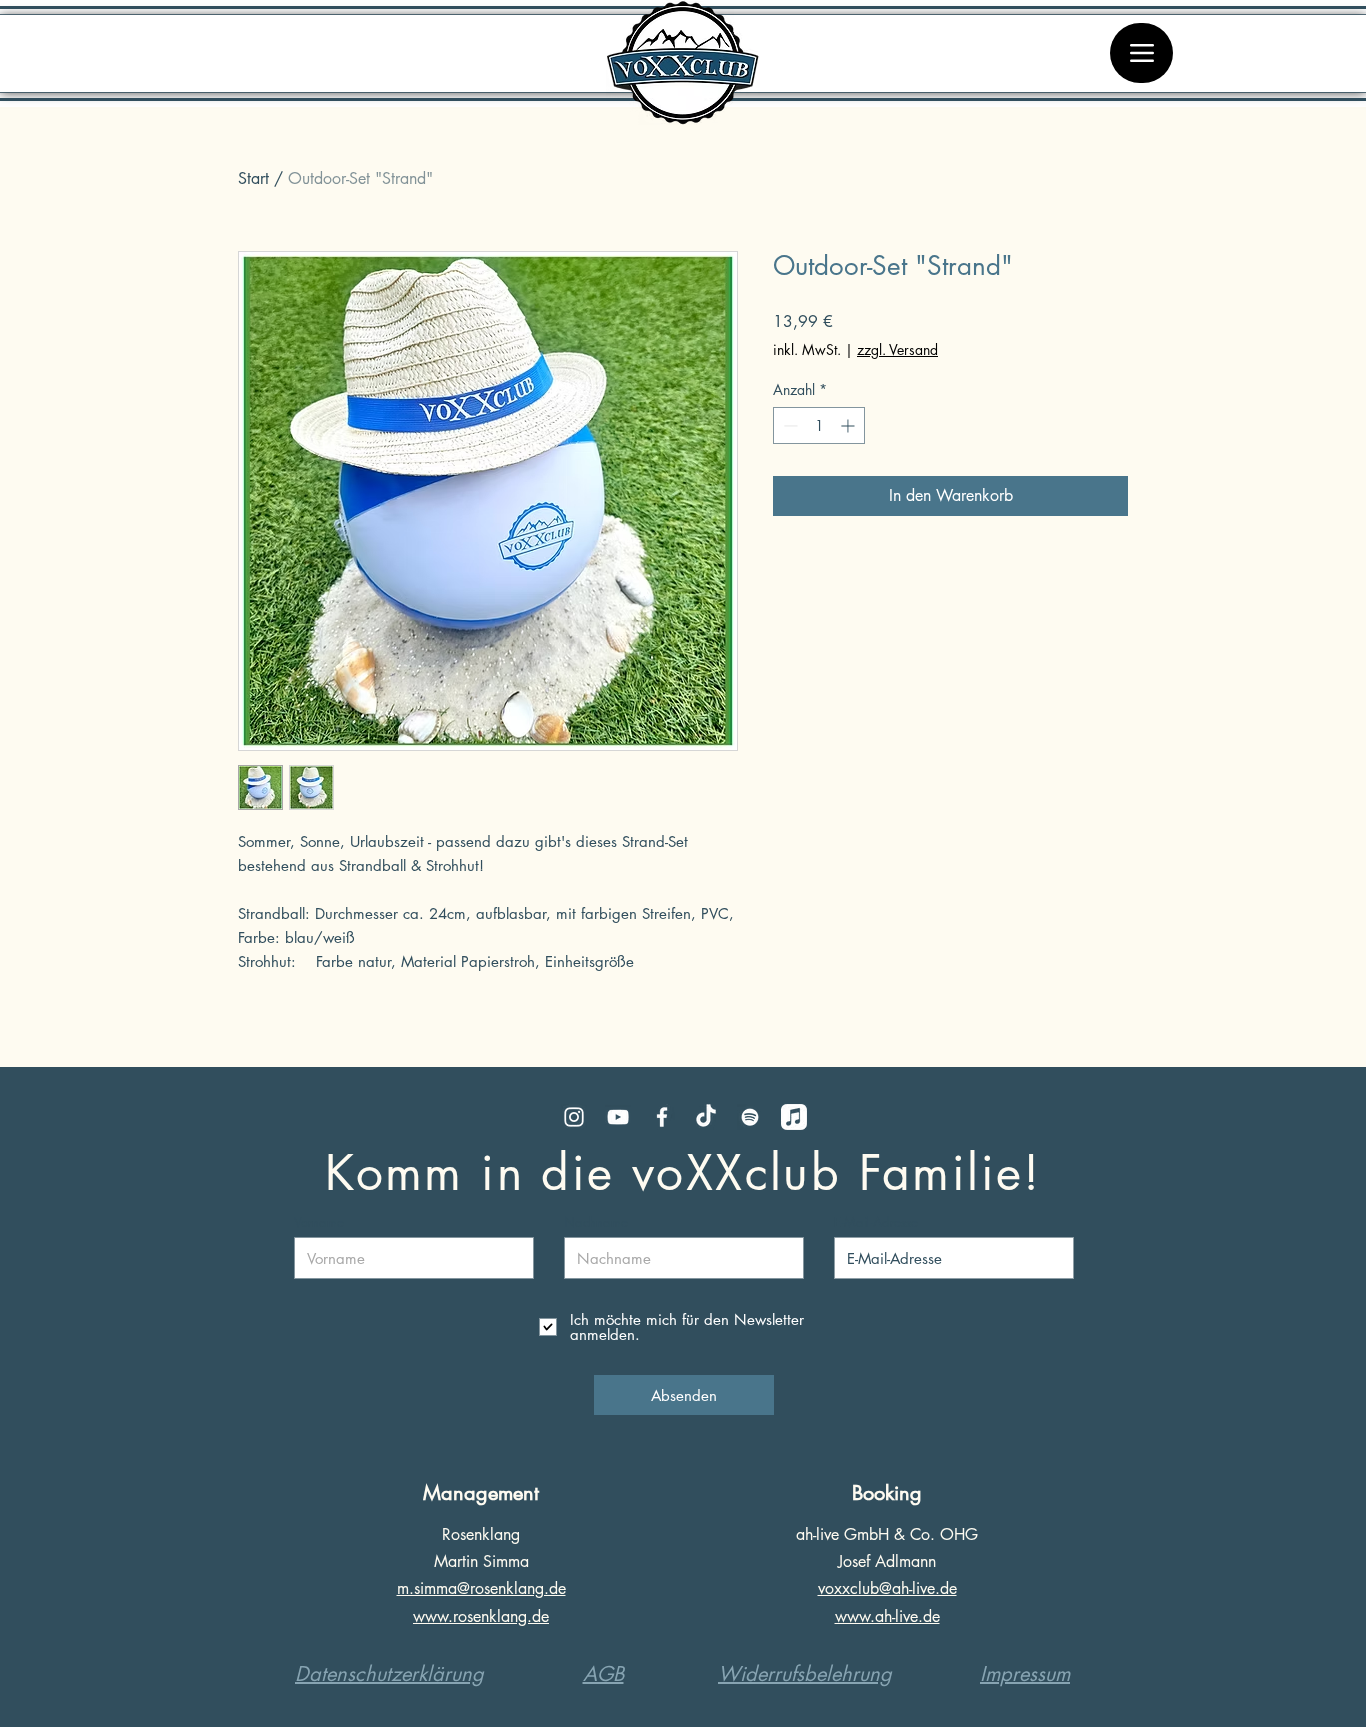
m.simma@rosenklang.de (481, 1588)
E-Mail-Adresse (876, 1222)
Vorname (319, 1222)
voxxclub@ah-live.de (887, 1588)
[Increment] (849, 425)
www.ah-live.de (887, 1616)
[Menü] (1141, 53)
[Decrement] (788, 425)
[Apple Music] (794, 1117)
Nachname (596, 1222)
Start (253, 178)
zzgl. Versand (897, 349)
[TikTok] (706, 1117)
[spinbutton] (819, 425)
